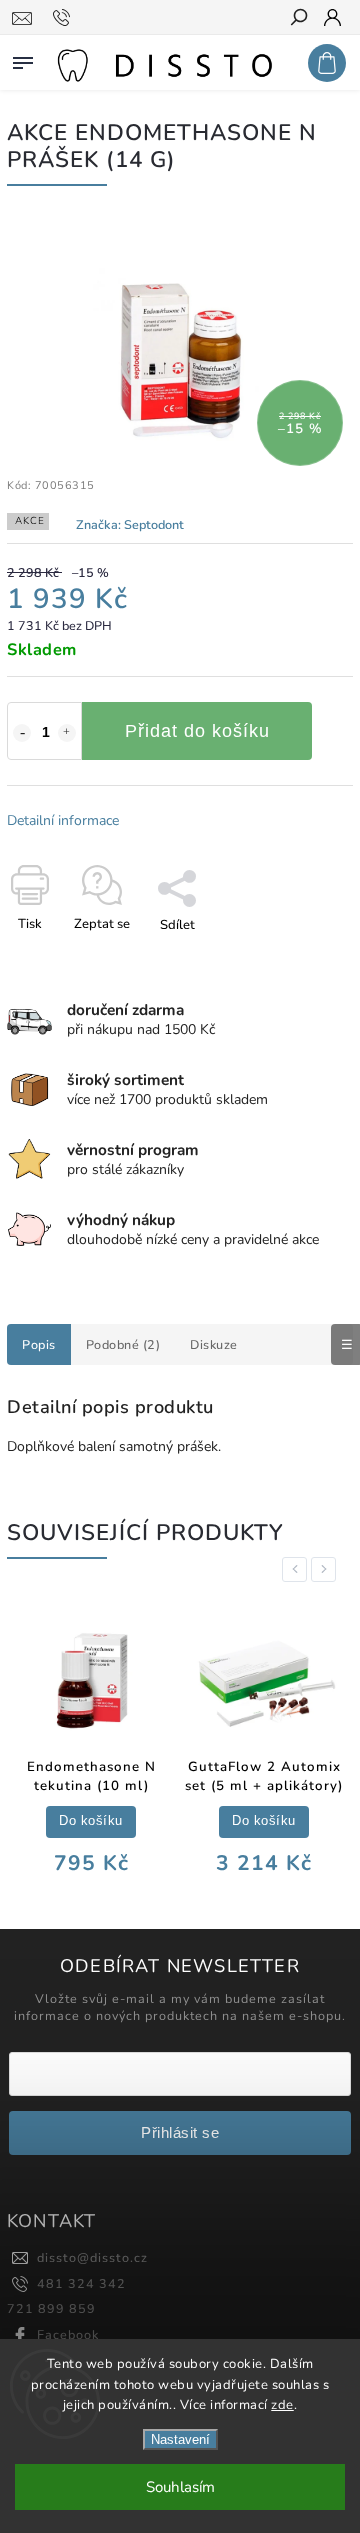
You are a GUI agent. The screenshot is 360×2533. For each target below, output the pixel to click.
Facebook (68, 2334)
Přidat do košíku (197, 731)
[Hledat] (298, 19)
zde (282, 2405)
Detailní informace (63, 820)
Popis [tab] (39, 1344)
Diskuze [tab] (214, 1344)
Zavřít (302, 960)
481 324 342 (81, 2283)
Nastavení (180, 2439)
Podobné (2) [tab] (123, 1344)
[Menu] (23, 59)
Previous (298, 1569)
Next (327, 1569)
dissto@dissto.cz (92, 2257)
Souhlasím (180, 2487)
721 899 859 (51, 2308)
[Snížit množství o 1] (22, 733)
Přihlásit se (180, 2132)
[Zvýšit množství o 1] (67, 733)
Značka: (130, 524)
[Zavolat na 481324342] (64, 18)
